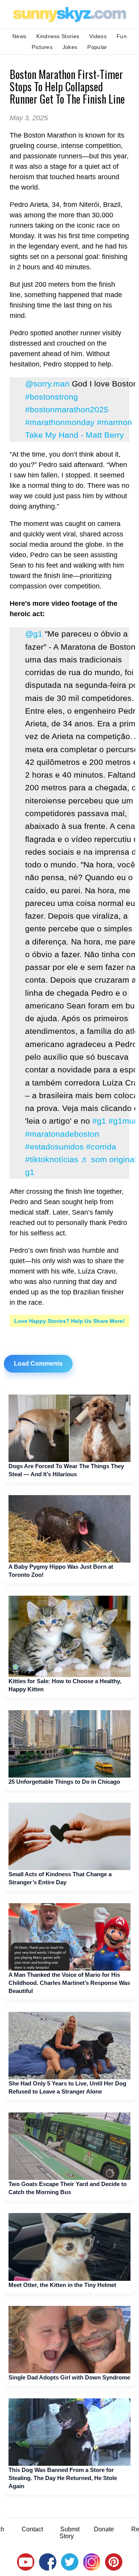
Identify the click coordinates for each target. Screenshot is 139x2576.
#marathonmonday (60, 422)
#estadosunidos (54, 1147)
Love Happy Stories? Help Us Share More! (69, 1321)
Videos (98, 36)
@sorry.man (47, 384)
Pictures (42, 47)
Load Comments (38, 1364)
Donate (104, 2529)
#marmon (114, 422)
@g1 (34, 634)
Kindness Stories (58, 36)
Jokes (70, 47)
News (19, 36)
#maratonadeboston (62, 1134)
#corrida (101, 1147)
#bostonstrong (52, 397)
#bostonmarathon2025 (67, 409)
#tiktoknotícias (52, 1159)
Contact (32, 2529)
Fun (122, 36)
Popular (97, 47)
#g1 (99, 1121)
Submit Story (69, 2533)
